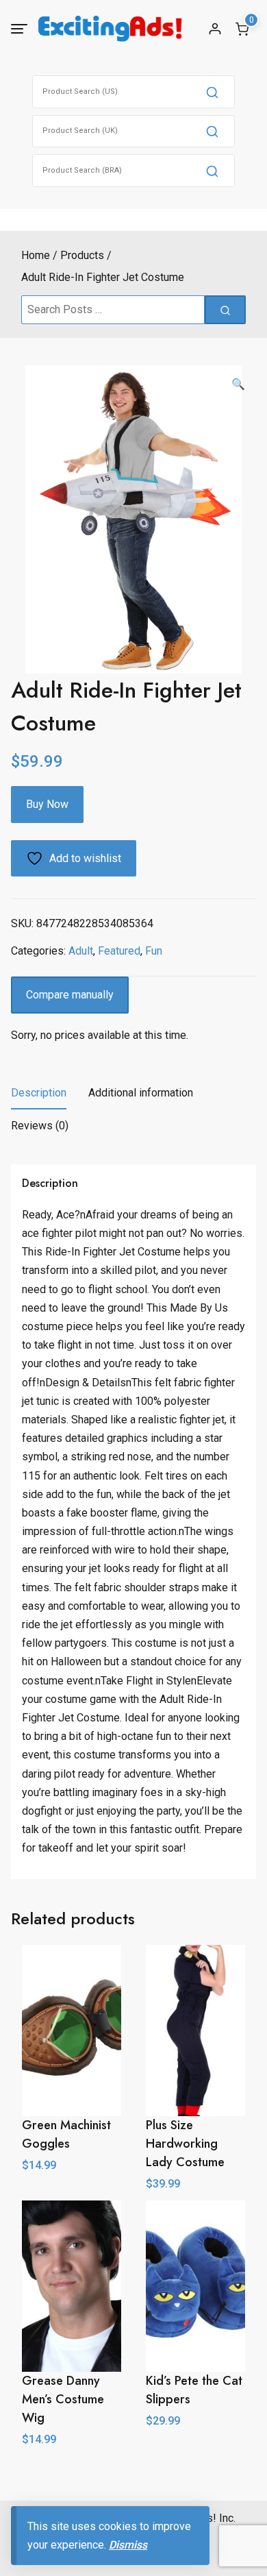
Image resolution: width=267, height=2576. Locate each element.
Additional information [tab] (141, 1093)
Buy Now (47, 804)
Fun (154, 951)
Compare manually (70, 995)
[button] (238, 384)
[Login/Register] (215, 29)
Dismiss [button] (128, 2545)
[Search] (212, 92)
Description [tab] (39, 1093)
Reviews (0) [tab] (40, 1126)
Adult (81, 951)
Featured (119, 951)
